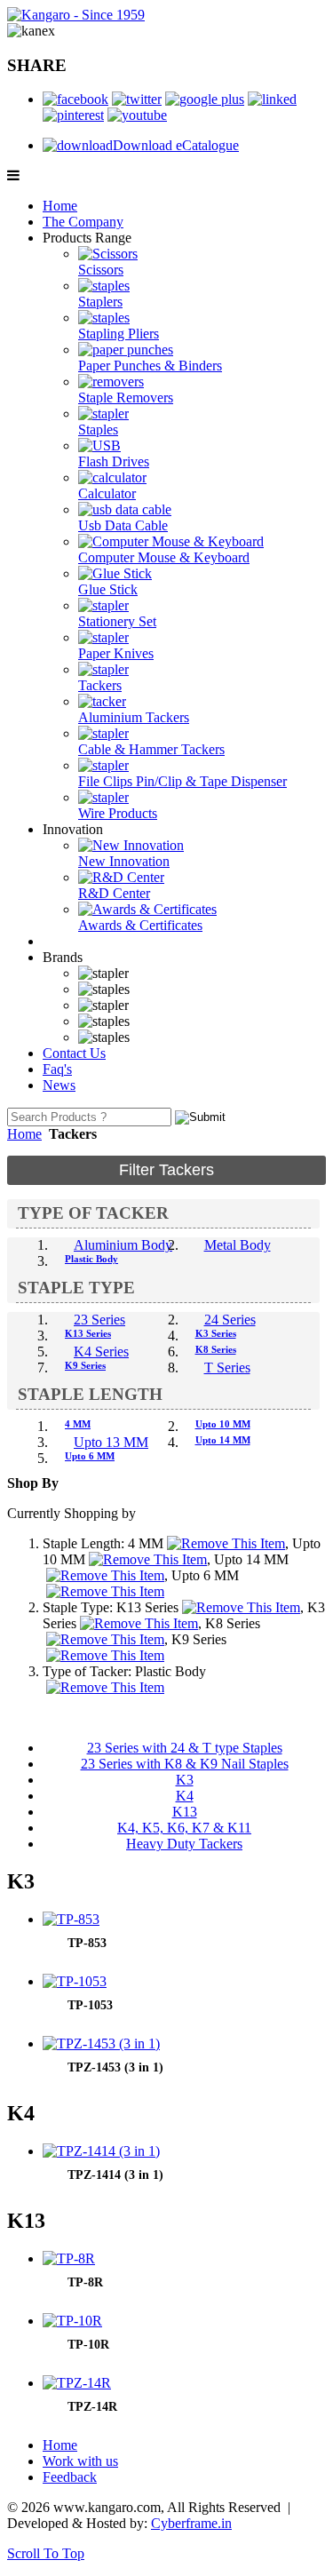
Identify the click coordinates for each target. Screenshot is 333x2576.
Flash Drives (114, 461)
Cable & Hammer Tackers (151, 749)
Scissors (101, 270)
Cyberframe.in (191, 2523)
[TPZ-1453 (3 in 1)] (101, 2043)
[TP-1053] (75, 1981)
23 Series (99, 1320)
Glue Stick (108, 589)
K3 (185, 1780)
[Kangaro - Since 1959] (76, 15)
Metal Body (238, 1245)
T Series (227, 1368)
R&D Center (114, 893)
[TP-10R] (72, 2321)
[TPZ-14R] (77, 2383)
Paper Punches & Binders (150, 366)
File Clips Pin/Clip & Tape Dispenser (182, 781)
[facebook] (75, 99)
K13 (185, 1812)
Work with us (80, 2461)
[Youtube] (137, 115)
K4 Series (101, 1352)
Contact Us (74, 1053)
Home (60, 206)
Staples (98, 429)
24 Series (230, 1320)
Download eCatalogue (176, 145)
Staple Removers (126, 398)
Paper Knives (116, 653)
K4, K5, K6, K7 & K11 (184, 1828)
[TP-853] (71, 1919)
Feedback (70, 2477)
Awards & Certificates (140, 925)
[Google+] (205, 99)
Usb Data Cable (123, 525)
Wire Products (118, 813)
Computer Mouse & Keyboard (164, 557)
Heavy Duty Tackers (184, 1844)
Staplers (100, 302)
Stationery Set (117, 621)
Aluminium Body (123, 1245)
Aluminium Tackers (134, 717)
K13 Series (88, 1333)
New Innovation (124, 861)
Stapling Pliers (119, 334)
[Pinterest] (73, 115)
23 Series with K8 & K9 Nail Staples (185, 1764)
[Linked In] (272, 99)
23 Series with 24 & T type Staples (185, 1748)
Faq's (57, 1069)
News (59, 1085)
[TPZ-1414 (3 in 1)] (101, 2151)
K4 (185, 1796)
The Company (83, 222)
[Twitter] (137, 99)
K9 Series (85, 1365)
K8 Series (216, 1349)
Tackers (100, 685)
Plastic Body (91, 1259)
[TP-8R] (69, 2258)
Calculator (107, 493)
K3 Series (216, 1333)
